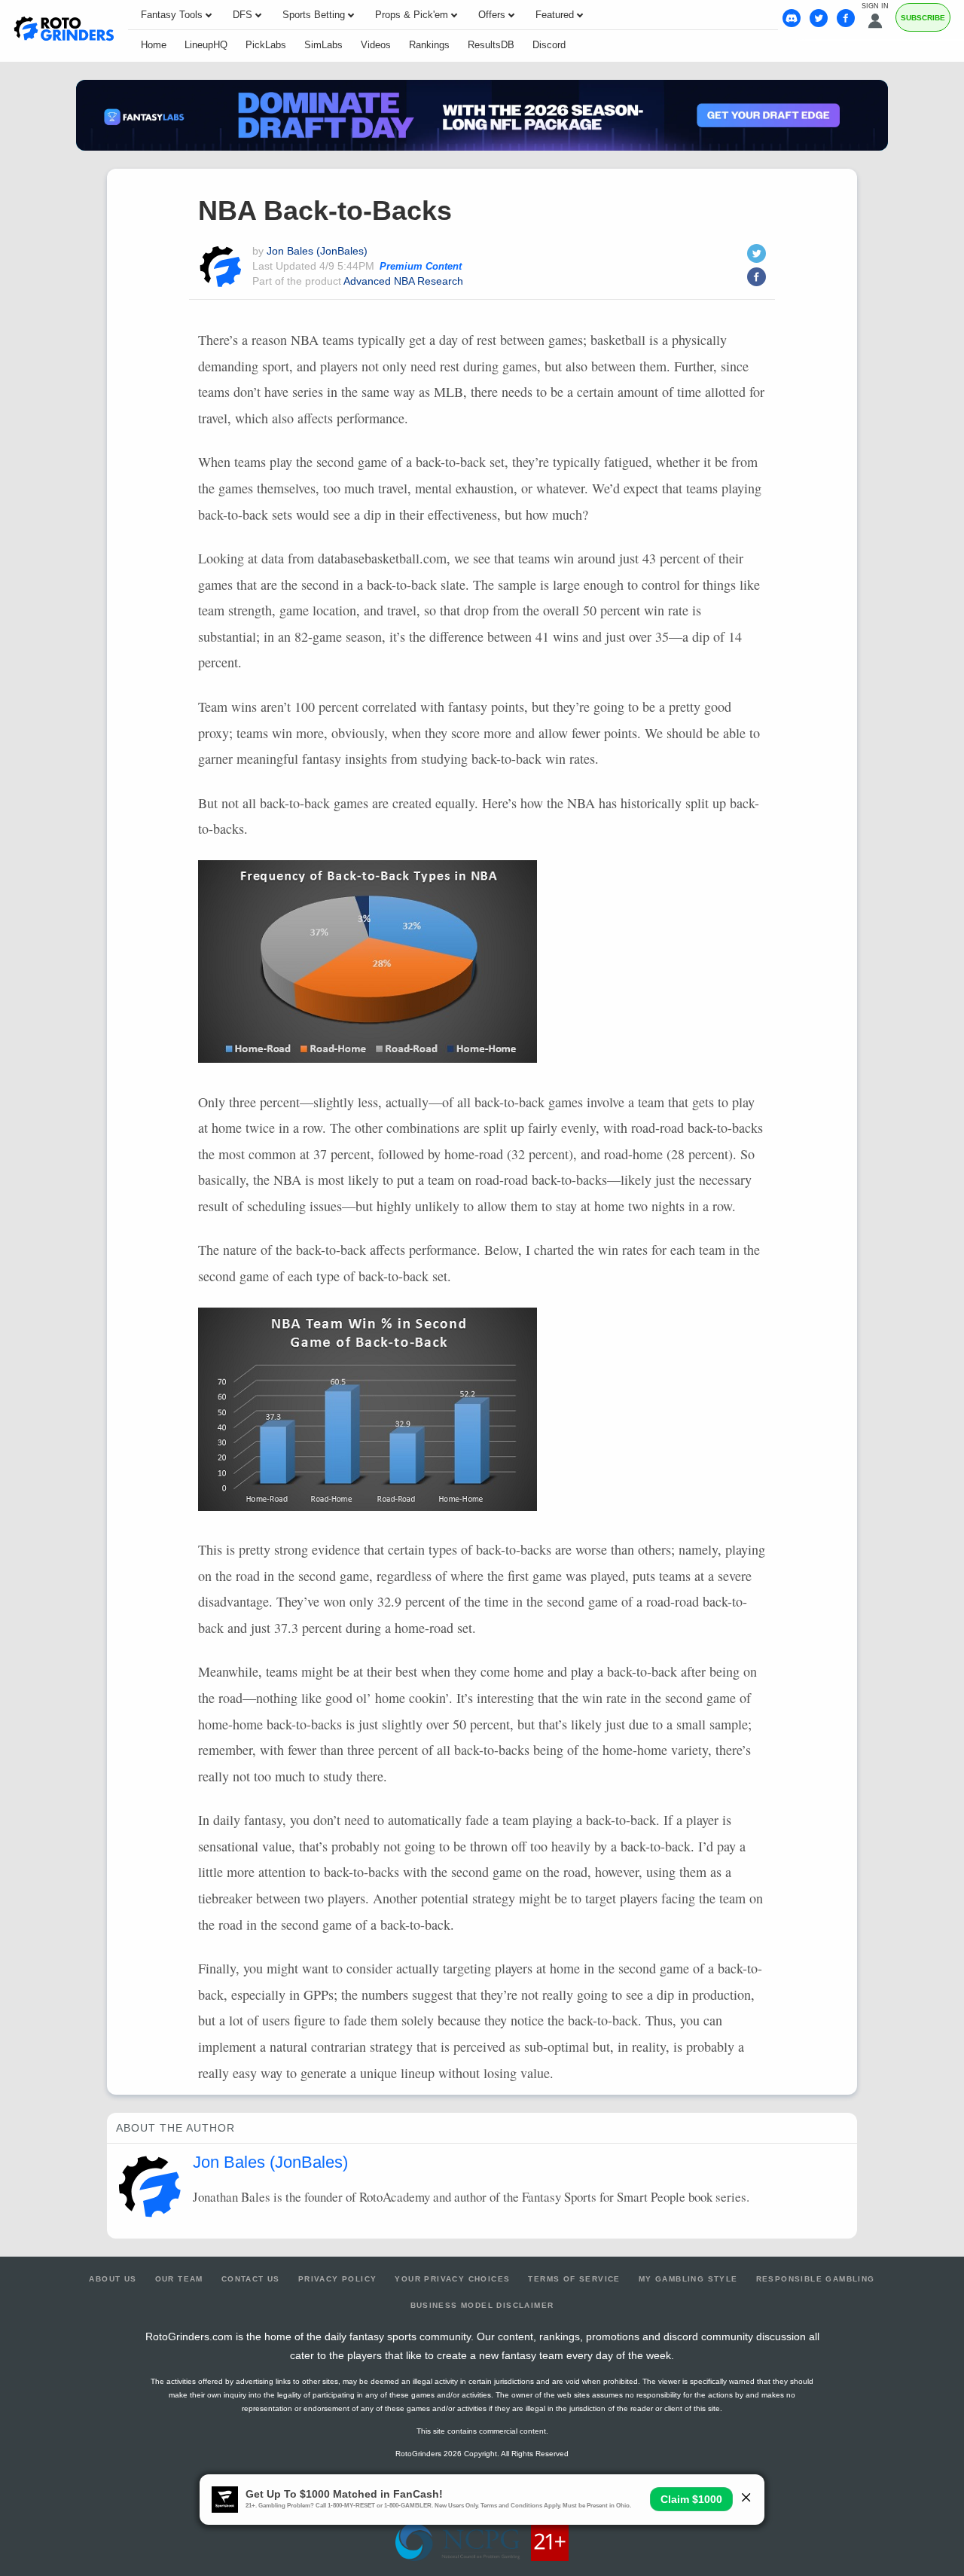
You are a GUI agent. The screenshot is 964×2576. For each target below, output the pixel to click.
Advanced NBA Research (403, 281)
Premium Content (421, 267)
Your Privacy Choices (452, 2279)
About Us (113, 2279)
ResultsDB (491, 45)
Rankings (429, 45)
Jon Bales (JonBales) (317, 251)
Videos (376, 45)
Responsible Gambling (816, 2279)
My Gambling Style (688, 2279)
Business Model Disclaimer (482, 2305)
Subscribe (923, 18)
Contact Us (251, 2279)
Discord (549, 45)
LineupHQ (206, 45)
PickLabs (266, 45)
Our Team (179, 2279)
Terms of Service (574, 2279)
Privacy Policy (338, 2279)
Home (154, 45)
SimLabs (323, 45)
